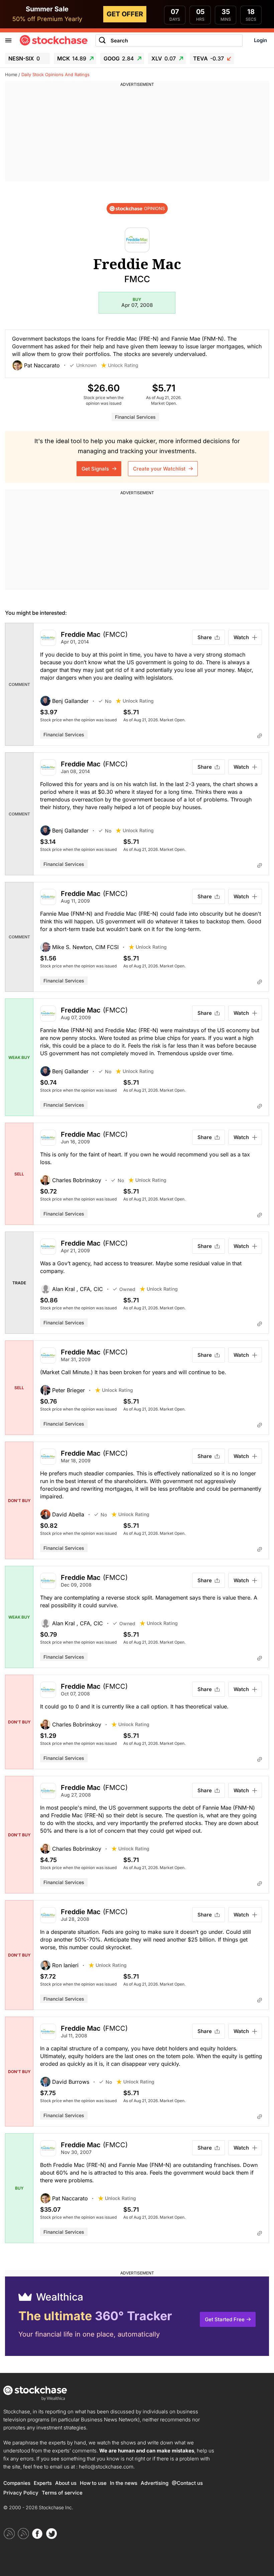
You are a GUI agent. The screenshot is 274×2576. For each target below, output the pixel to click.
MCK (72, 58)
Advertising (155, 2483)
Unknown (86, 365)
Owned (127, 1289)
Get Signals (96, 469)
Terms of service (62, 2493)
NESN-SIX (24, 58)
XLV (164, 58)
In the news (124, 2483)
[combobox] (169, 41)
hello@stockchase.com (106, 2467)
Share (205, 637)
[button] (41, 365)
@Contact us (187, 2483)
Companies (17, 2483)
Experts (43, 2483)
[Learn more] (260, 736)
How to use (93, 2483)
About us (66, 2483)
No (108, 701)
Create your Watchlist (160, 469)
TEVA (209, 58)
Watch (241, 637)
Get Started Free (225, 2319)
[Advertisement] (137, 135)
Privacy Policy (21, 2493)
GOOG (119, 58)
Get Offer (125, 14)
